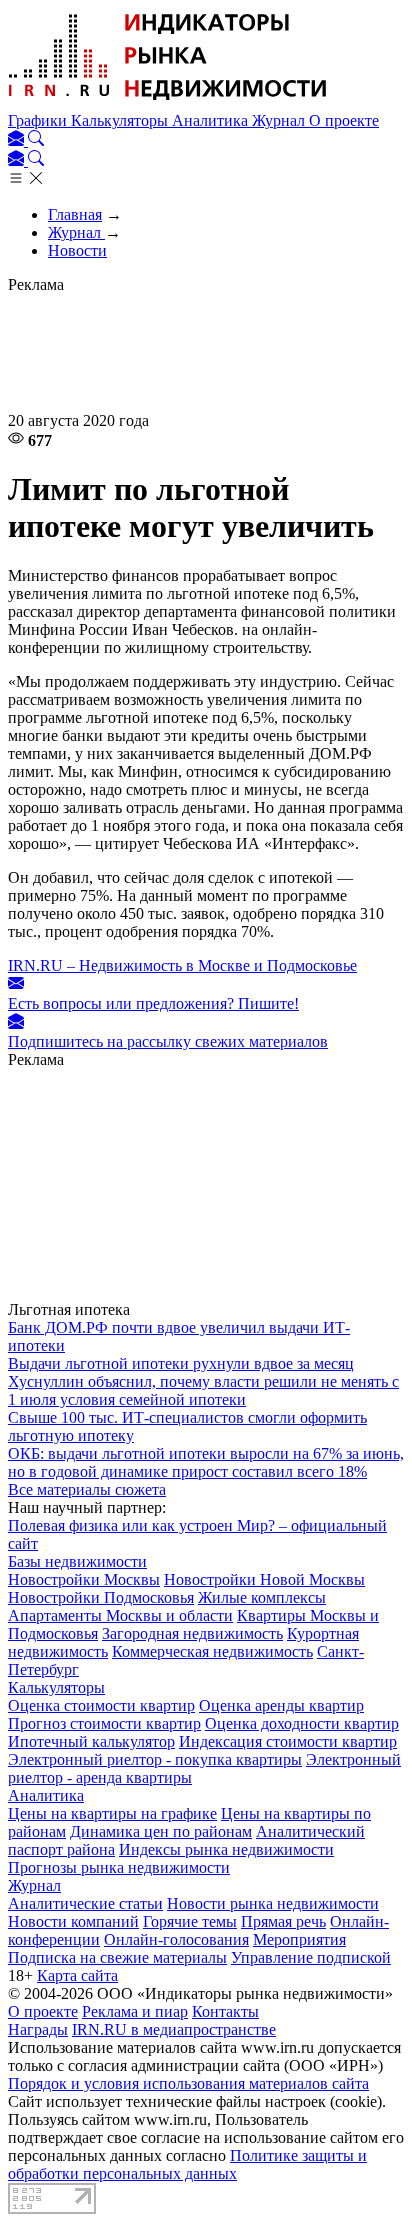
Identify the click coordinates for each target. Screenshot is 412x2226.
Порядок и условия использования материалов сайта (188, 2083)
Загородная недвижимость (192, 1633)
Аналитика (212, 120)
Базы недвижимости (77, 1561)
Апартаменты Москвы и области (120, 1615)
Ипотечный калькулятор (91, 1741)
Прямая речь (283, 1921)
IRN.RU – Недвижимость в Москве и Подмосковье (182, 965)
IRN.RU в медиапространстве (174, 2029)
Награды (38, 2029)
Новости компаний (73, 1921)
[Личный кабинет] (18, 140)
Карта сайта (77, 1975)
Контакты (225, 2011)
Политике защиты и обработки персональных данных (187, 2164)
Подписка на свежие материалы (117, 1957)
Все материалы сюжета (87, 1489)
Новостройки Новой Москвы (264, 1579)
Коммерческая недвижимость (212, 1651)
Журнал (280, 120)
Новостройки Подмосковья (101, 1597)
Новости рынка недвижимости (273, 1903)
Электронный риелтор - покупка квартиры (155, 1759)
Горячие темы (190, 1921)
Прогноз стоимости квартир (104, 1723)
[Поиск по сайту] (36, 140)
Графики (39, 120)
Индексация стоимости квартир (288, 1741)
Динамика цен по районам (161, 1831)
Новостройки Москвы (84, 1579)
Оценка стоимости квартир (101, 1705)
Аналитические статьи (85, 1903)
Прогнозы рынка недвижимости (119, 1867)
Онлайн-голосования (176, 1939)
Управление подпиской (311, 1957)
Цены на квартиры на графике (112, 1813)
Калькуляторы (121, 120)
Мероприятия (299, 1939)
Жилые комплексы (262, 1597)
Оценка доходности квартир (302, 1723)
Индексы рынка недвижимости (226, 1849)
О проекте (344, 120)
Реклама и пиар (135, 2011)
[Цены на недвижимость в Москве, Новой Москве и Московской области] (168, 102)
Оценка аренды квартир (281, 1705)
